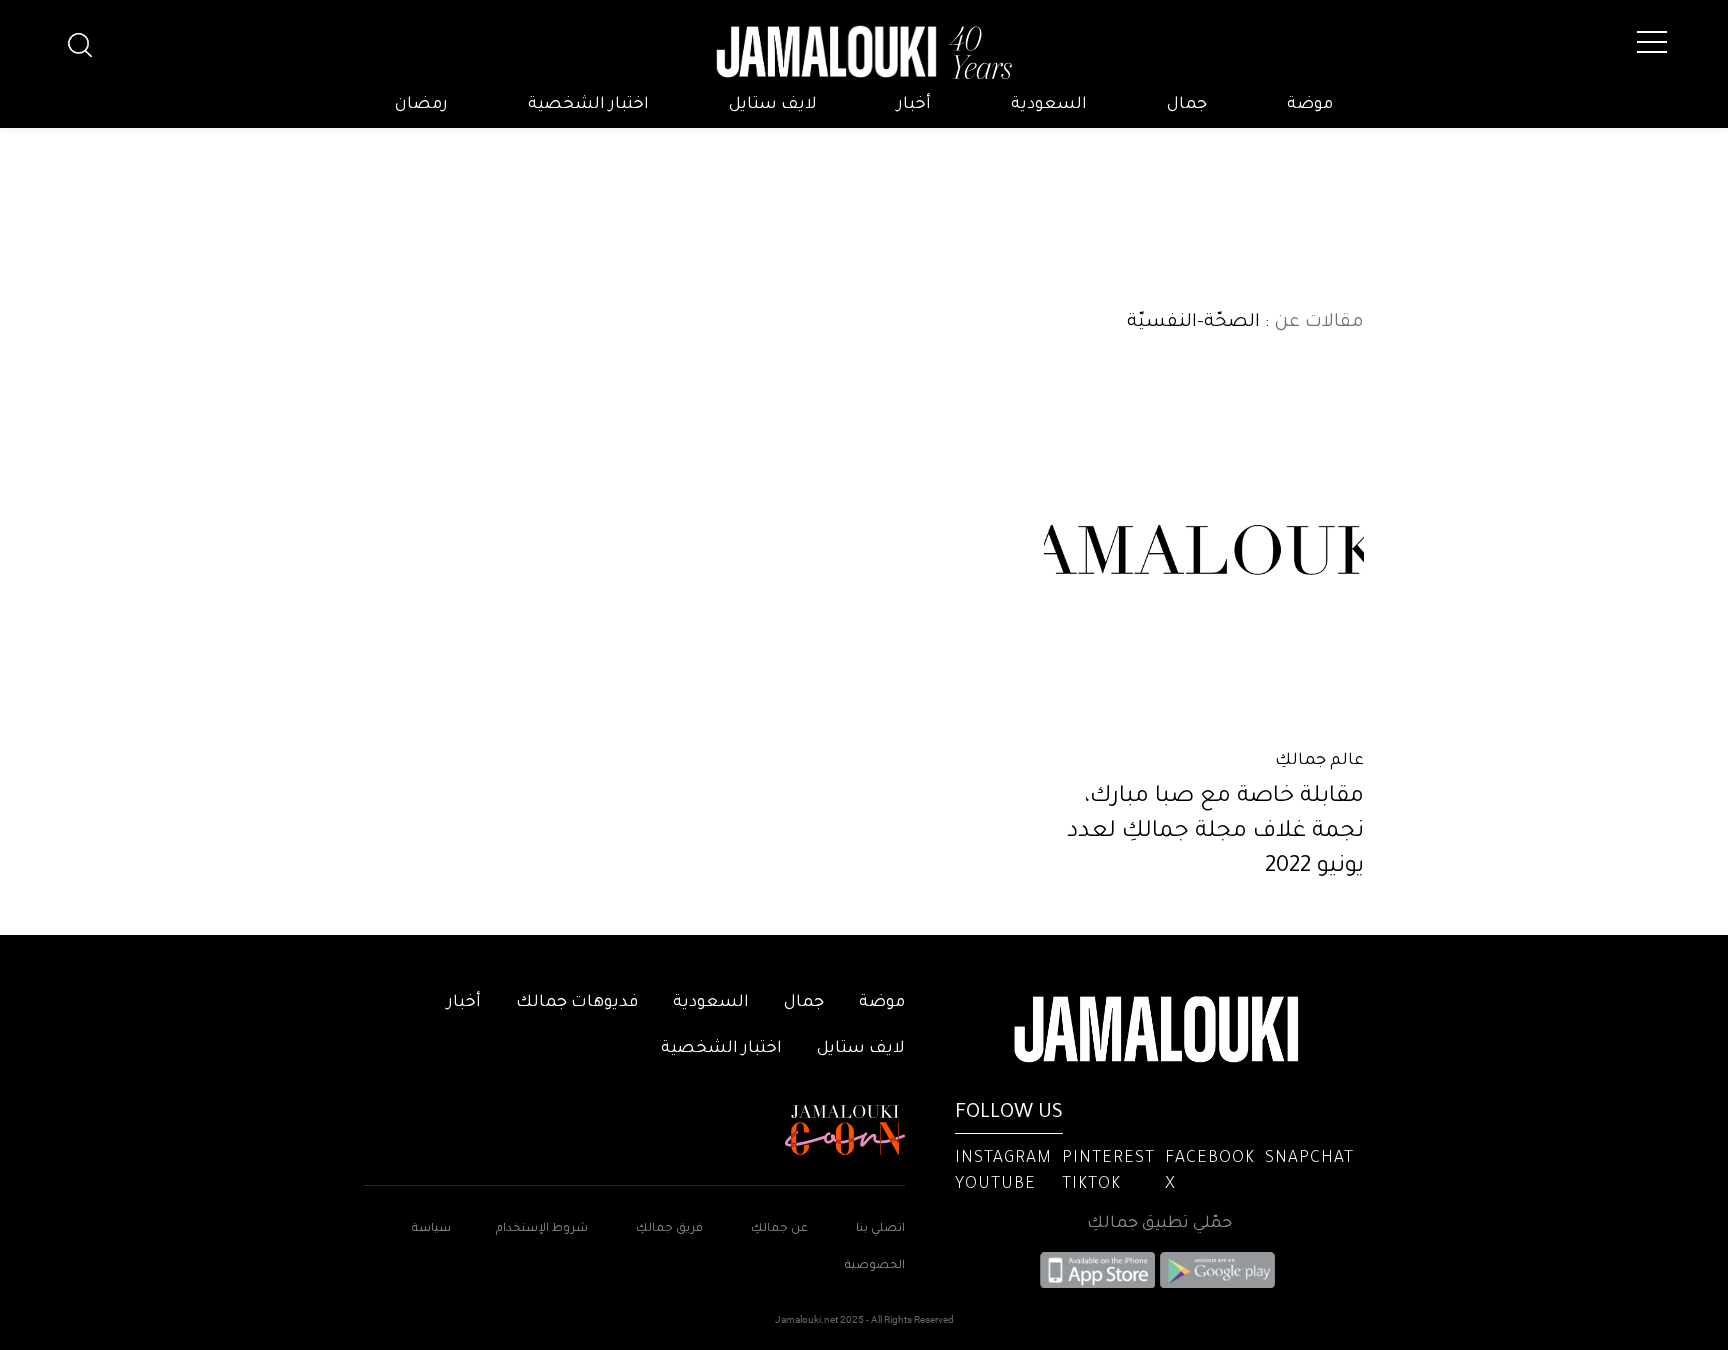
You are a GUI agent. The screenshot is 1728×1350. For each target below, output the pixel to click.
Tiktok (1091, 1185)
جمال (1187, 105)
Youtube (995, 1185)
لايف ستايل (773, 105)
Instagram (1003, 1159)
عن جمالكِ (779, 1229)
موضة (1310, 105)
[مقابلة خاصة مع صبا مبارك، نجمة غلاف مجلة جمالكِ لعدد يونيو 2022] (1204, 550)
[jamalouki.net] (864, 53)
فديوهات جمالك (577, 1003)
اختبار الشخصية (588, 105)
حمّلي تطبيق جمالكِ (1159, 1224)
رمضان (421, 105)
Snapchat (1309, 1159)
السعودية (1049, 105)
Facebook (1210, 1159)
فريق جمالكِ (669, 1229)
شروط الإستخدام (540, 1229)
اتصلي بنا (880, 1229)
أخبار (914, 105)
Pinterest (1108, 1159)
